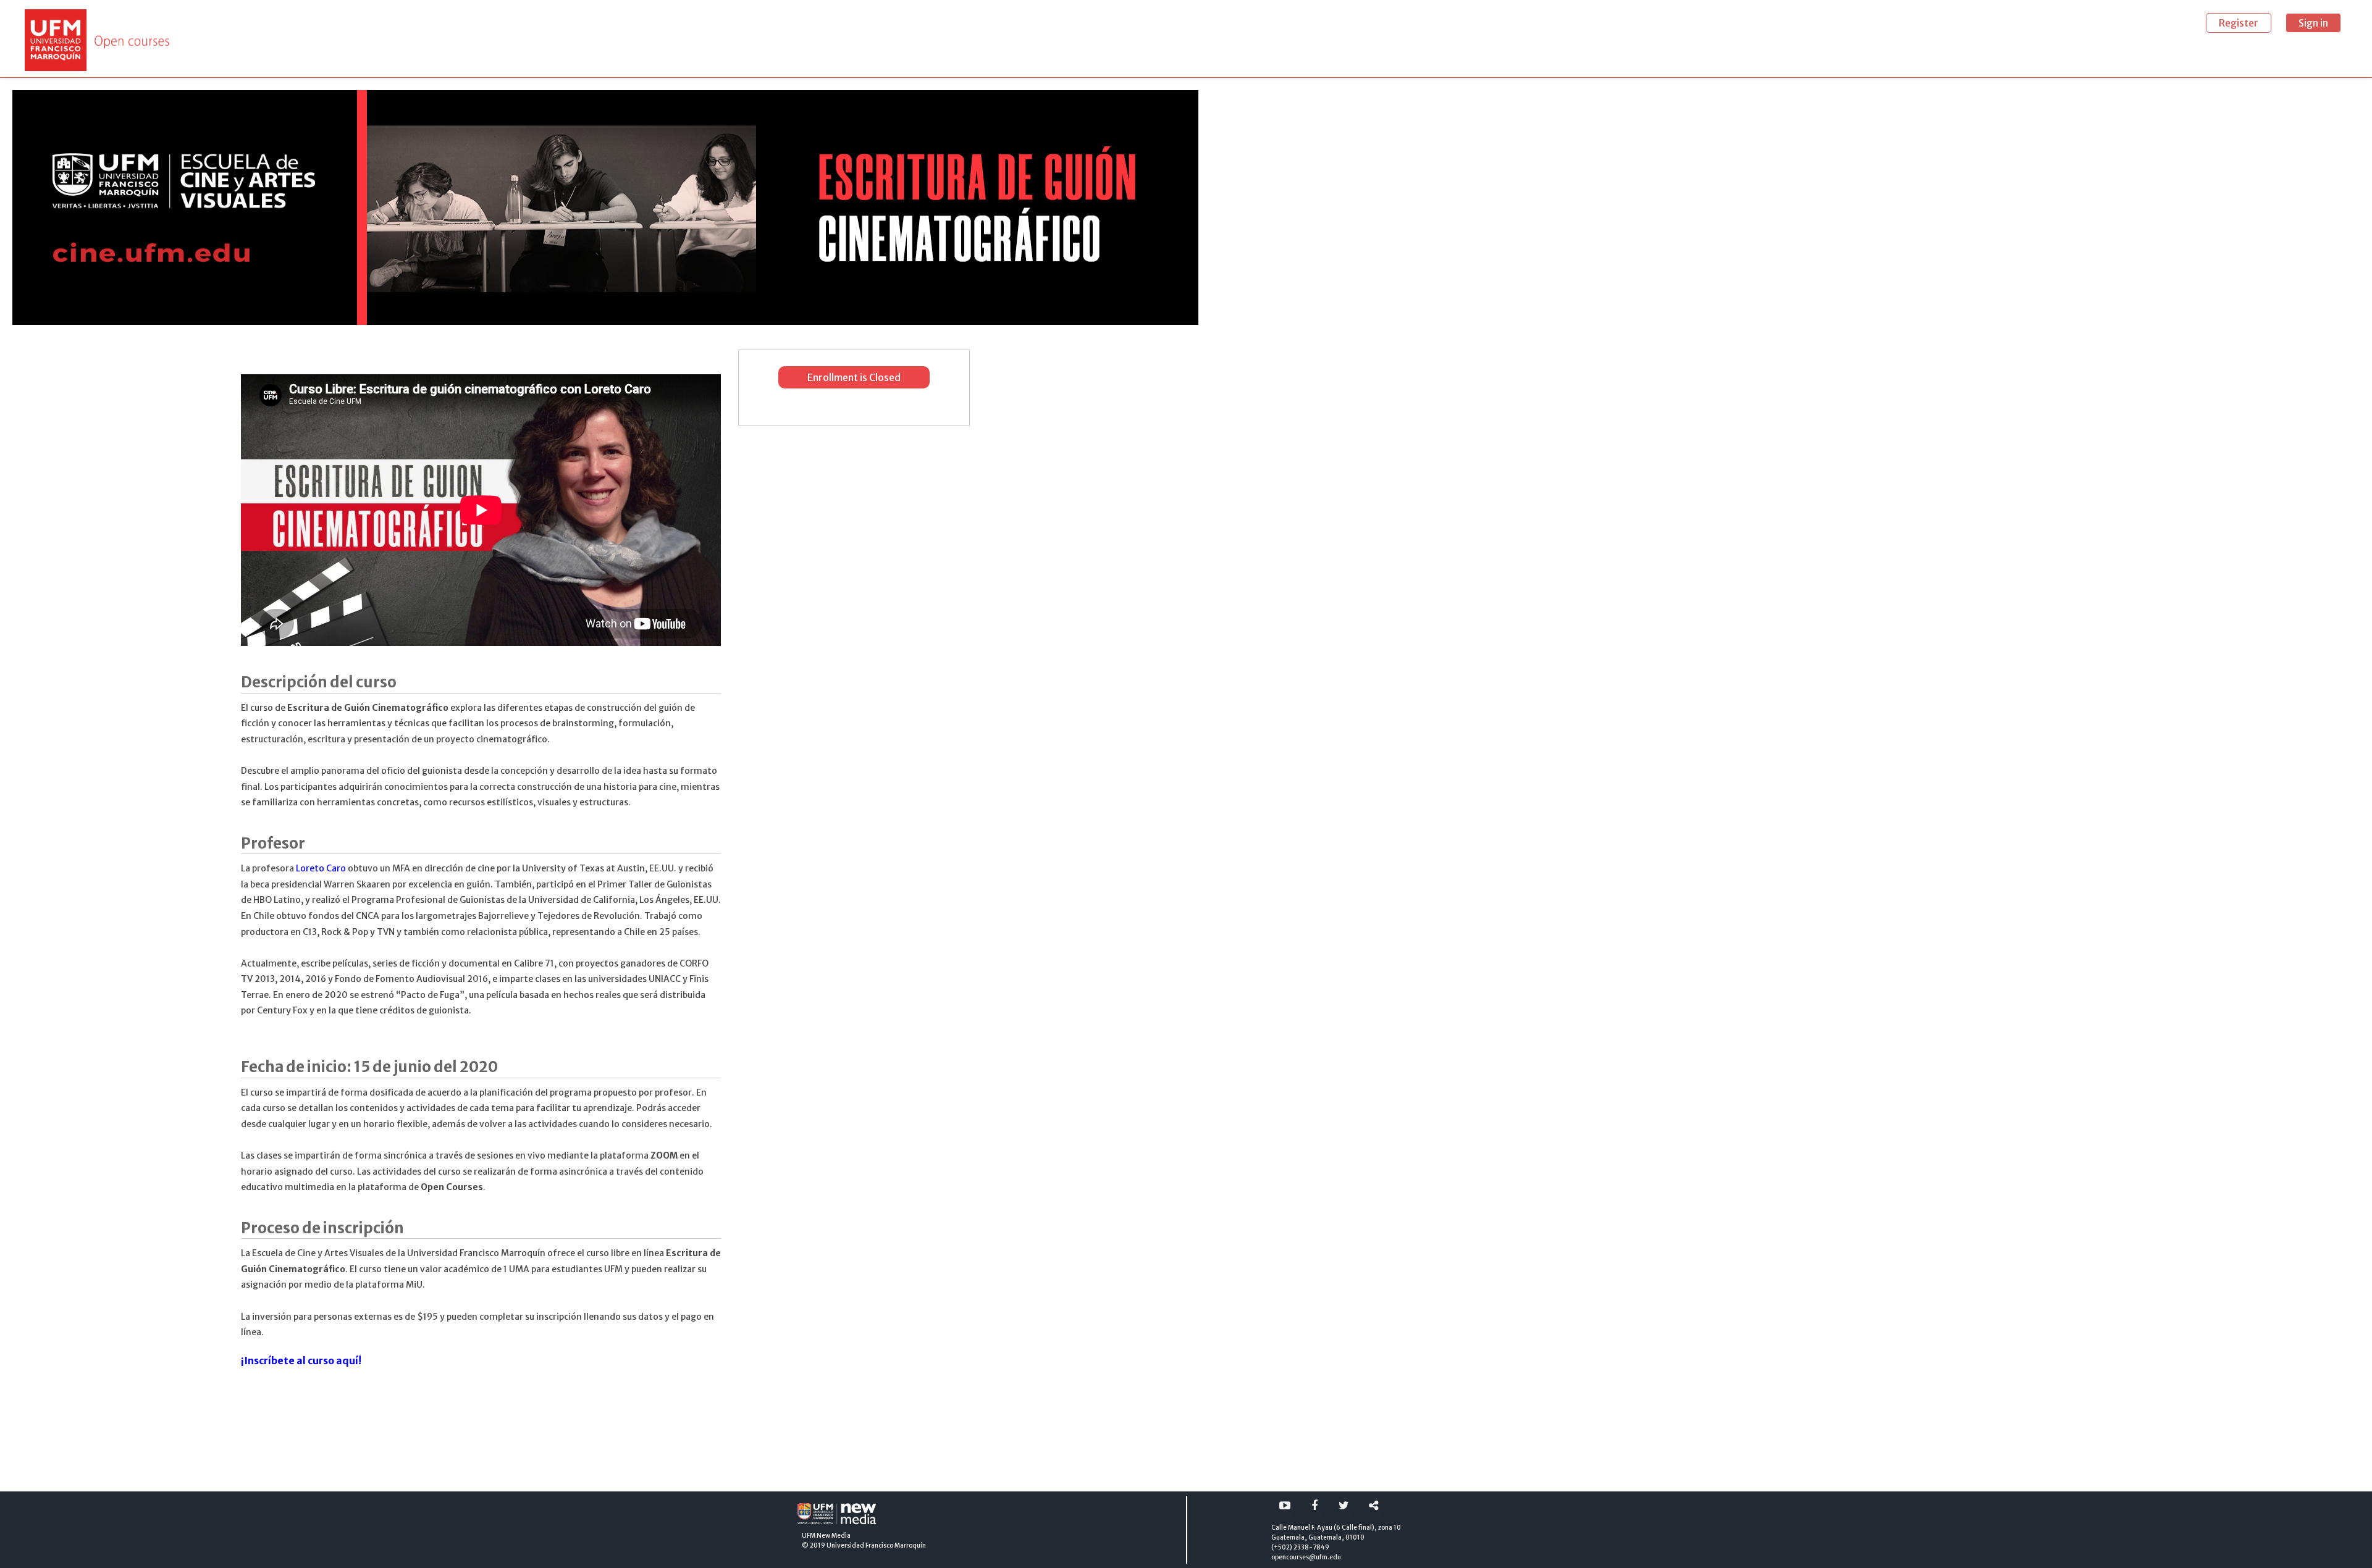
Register (2239, 23)
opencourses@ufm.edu (1306, 1557)
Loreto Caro (321, 868)
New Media (834, 1536)
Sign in (2313, 23)
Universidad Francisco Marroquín (876, 1545)
